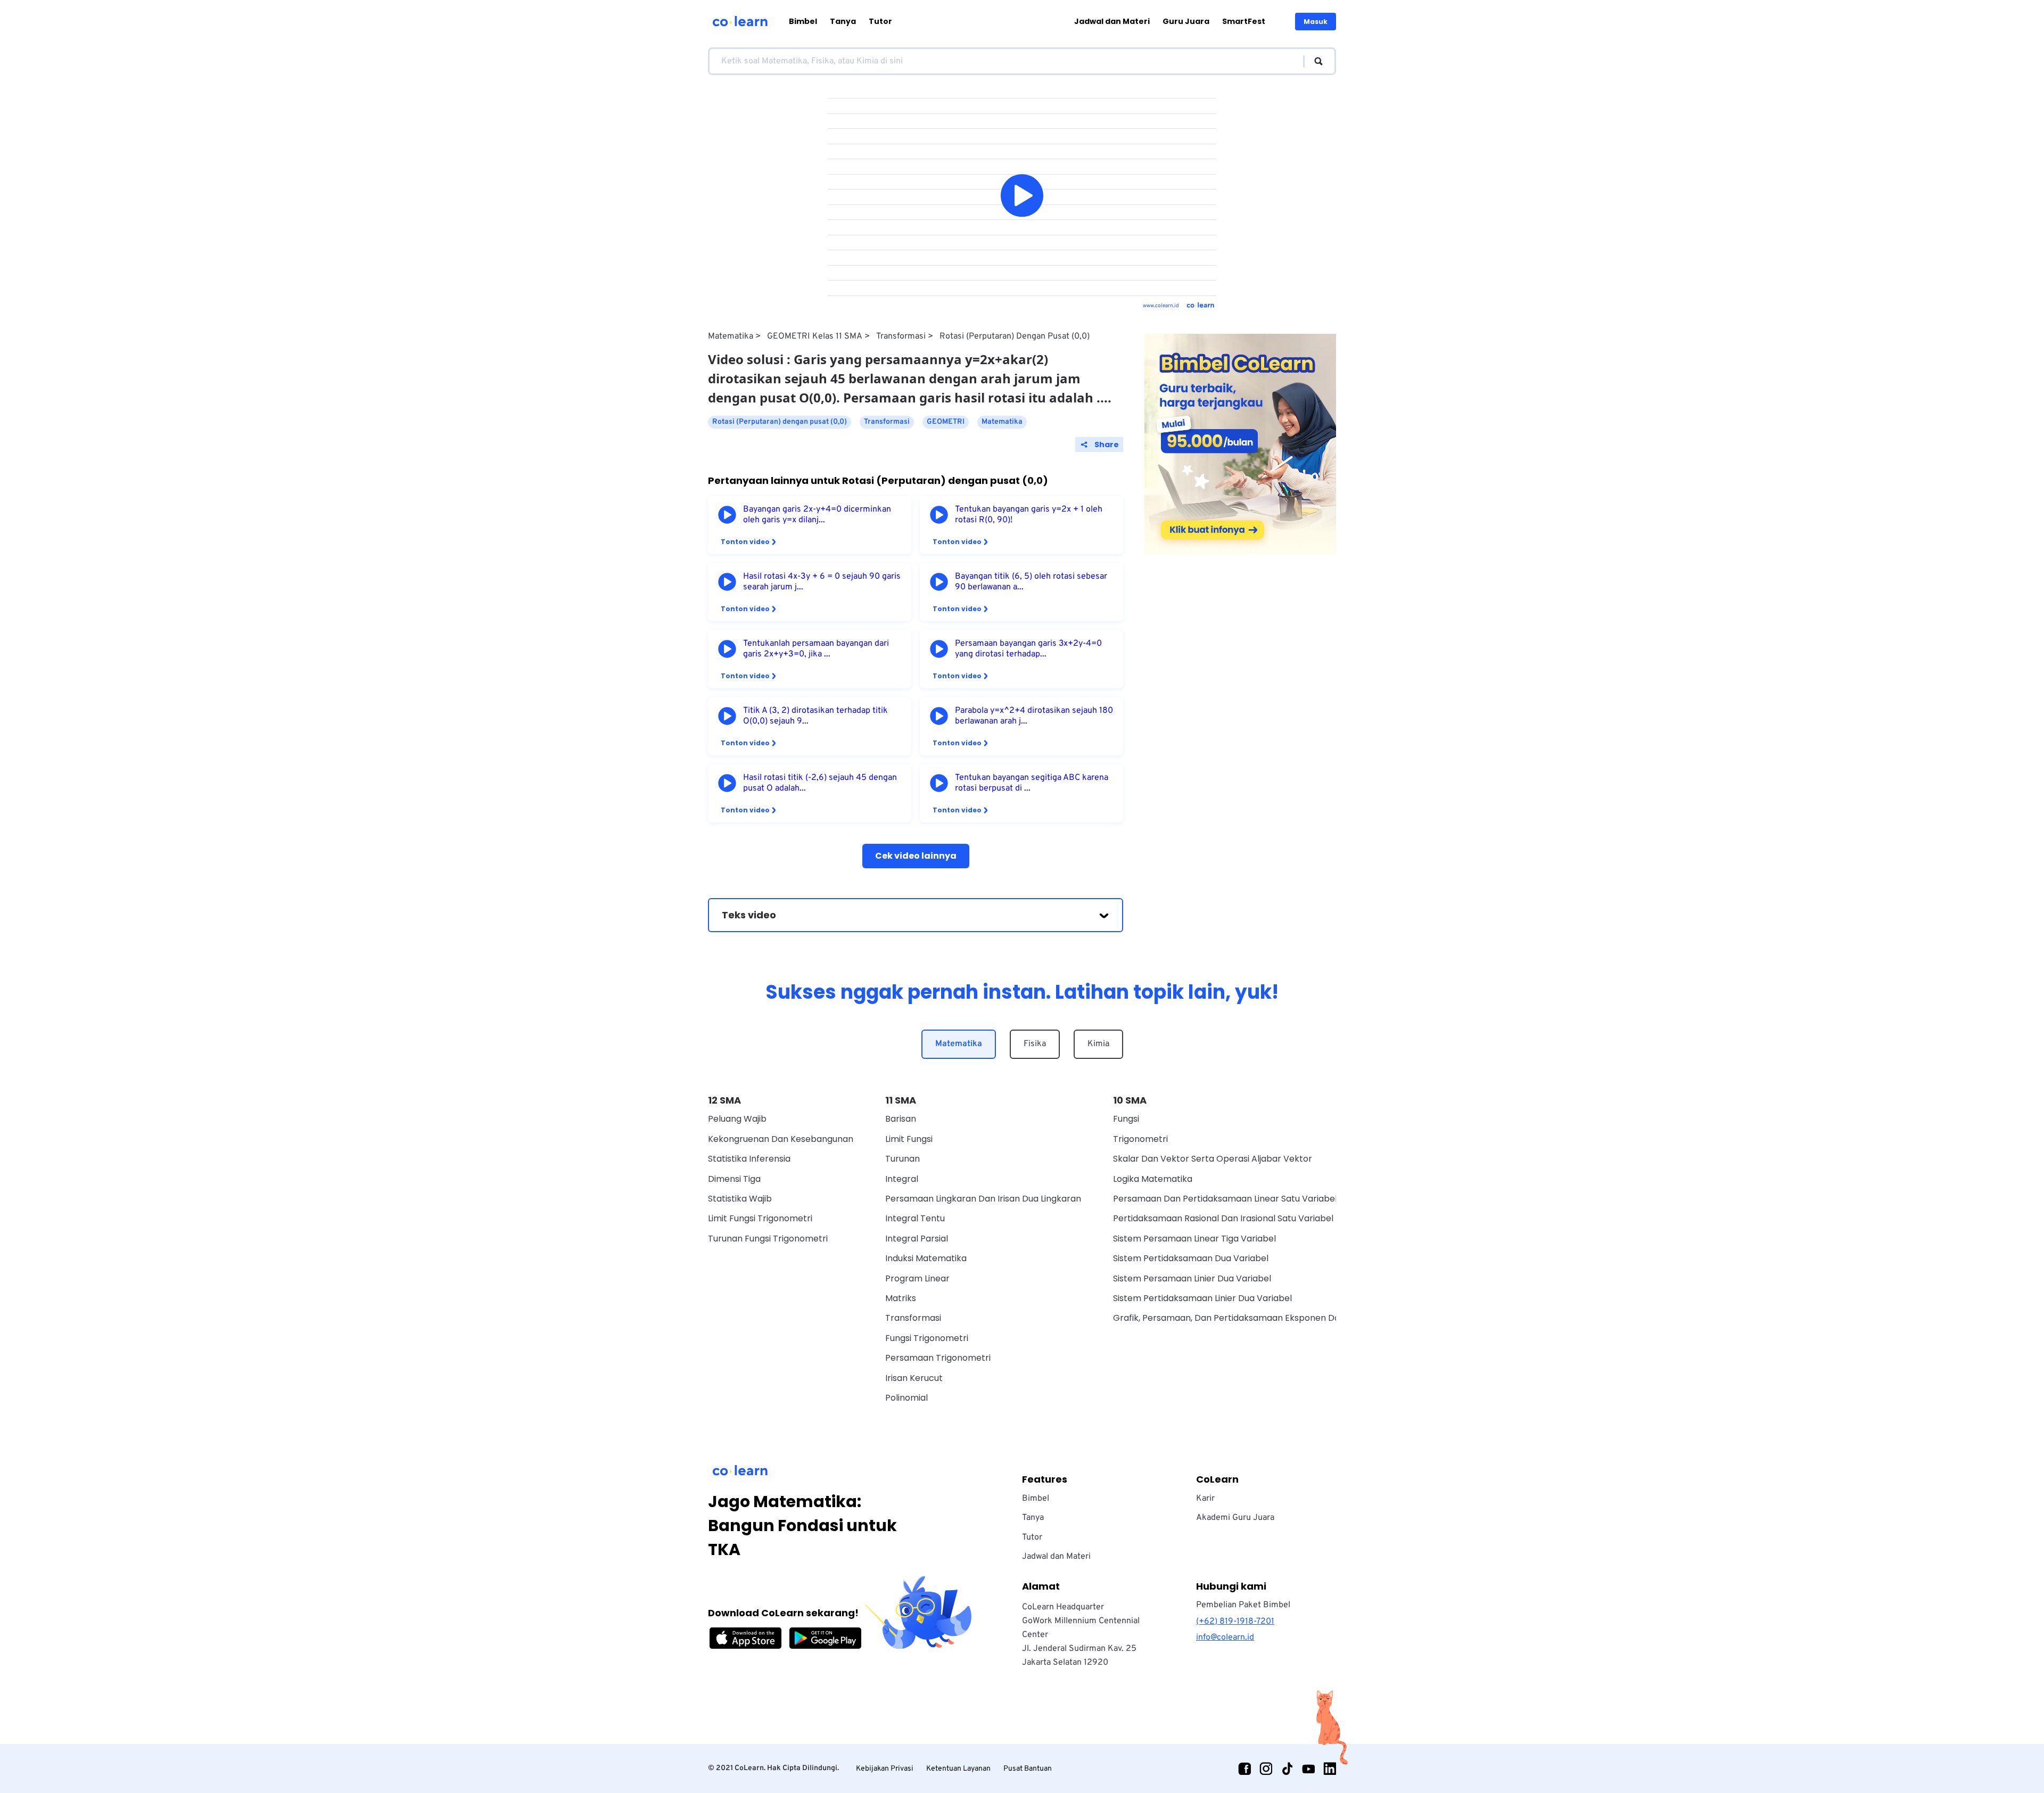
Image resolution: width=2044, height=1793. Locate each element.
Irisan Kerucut (914, 1378)
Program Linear (917, 1278)
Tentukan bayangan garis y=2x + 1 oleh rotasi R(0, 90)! (1029, 515)
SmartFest (1244, 21)
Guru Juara (1186, 21)
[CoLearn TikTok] (1287, 1769)
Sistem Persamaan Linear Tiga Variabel (1194, 1239)
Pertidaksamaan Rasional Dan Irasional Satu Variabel (1223, 1218)
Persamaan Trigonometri (938, 1358)
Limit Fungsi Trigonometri (760, 1218)
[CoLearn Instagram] (1266, 1769)
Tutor (880, 21)
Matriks (901, 1298)
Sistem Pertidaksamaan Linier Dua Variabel (1202, 1298)
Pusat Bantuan (1028, 1769)
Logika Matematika (1153, 1179)
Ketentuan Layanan (958, 1769)
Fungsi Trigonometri (927, 1338)
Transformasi (901, 336)
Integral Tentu (915, 1218)
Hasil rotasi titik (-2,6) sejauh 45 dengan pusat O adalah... (820, 783)
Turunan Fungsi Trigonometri (768, 1239)
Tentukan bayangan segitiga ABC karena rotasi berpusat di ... (1032, 783)
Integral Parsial (917, 1239)
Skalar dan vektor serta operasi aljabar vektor (1213, 1159)
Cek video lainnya (916, 856)
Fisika (1035, 1044)
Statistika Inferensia (749, 1159)
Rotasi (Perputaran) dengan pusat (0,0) (1015, 336)
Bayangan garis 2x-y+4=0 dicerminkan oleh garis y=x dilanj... (817, 515)
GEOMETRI (946, 422)
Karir (1205, 1499)
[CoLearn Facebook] (1244, 1769)
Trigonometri (1140, 1139)
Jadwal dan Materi (1112, 21)
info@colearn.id (1225, 1638)
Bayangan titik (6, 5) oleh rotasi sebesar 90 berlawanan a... (1031, 582)
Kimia (1098, 1044)
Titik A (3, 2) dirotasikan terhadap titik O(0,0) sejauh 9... (815, 716)
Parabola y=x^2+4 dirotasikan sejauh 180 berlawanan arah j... (1034, 716)
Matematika (731, 336)
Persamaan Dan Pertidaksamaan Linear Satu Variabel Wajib (1238, 1199)
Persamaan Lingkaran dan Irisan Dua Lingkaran (983, 1199)
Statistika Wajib (740, 1199)
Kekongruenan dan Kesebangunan (781, 1139)
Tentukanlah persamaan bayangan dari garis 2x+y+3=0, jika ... (816, 649)
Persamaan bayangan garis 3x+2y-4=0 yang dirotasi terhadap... (1028, 649)
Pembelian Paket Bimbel (1243, 1605)
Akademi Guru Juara (1235, 1518)
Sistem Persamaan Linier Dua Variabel (1192, 1278)
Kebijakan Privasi (885, 1769)
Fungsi (1126, 1119)
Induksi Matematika (926, 1258)
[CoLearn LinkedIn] (1330, 1769)
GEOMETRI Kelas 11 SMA (815, 336)
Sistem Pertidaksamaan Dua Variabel (1191, 1258)
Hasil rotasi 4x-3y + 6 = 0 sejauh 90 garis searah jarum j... (822, 582)
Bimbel (803, 21)
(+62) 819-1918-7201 (1235, 1622)
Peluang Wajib (737, 1119)
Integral (902, 1179)
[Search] (1313, 61)
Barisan (901, 1119)
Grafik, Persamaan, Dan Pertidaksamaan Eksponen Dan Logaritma (1251, 1318)
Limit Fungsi (909, 1139)
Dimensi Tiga (734, 1179)
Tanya (843, 21)
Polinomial (906, 1398)
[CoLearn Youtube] (1308, 1769)
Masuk (1316, 22)
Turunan (903, 1159)
